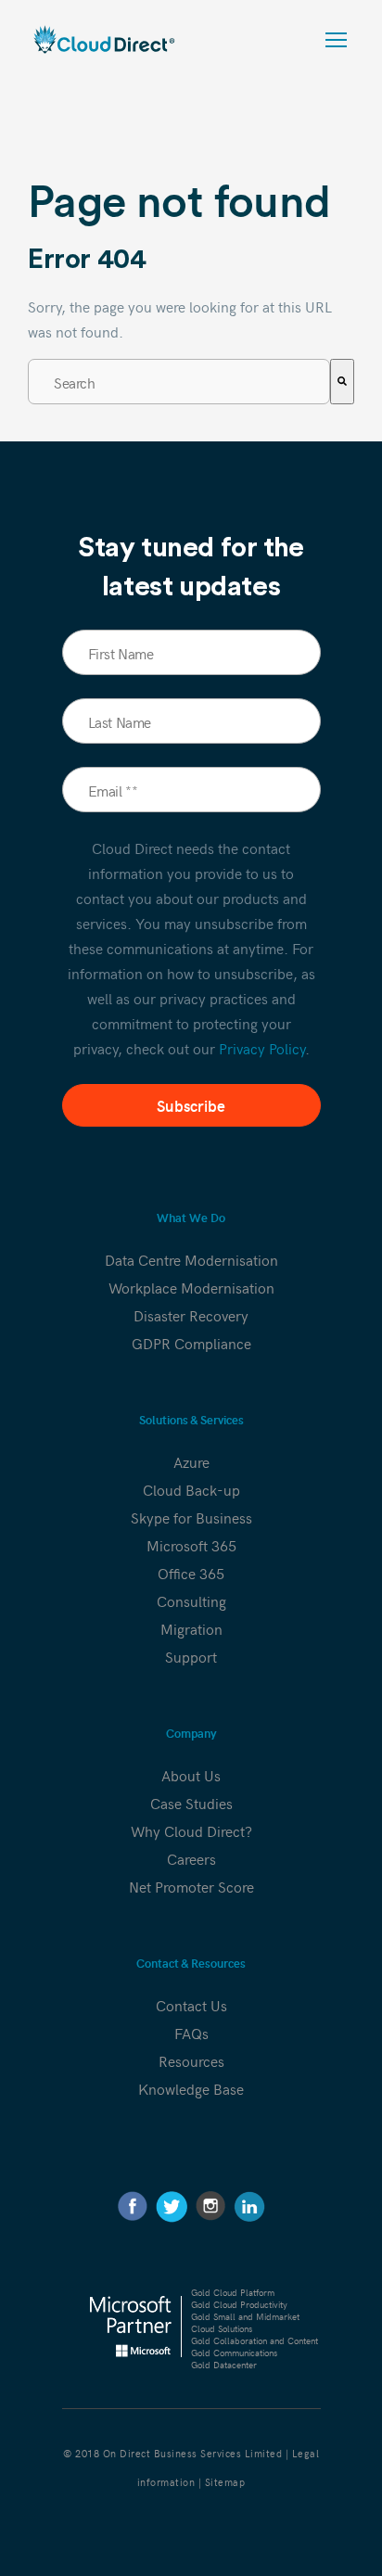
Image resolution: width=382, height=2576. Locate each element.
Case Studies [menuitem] (191, 1803)
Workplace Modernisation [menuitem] (191, 1287)
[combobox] (179, 382)
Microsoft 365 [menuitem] (191, 1545)
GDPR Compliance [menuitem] (191, 1343)
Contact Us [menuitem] (191, 2005)
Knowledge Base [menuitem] (191, 2088)
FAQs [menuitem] (191, 2033)
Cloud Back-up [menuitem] (191, 1489)
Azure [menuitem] (191, 1461)
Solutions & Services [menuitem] (191, 1420)
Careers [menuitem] (191, 1858)
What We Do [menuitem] (191, 1218)
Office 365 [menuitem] (191, 1573)
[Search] (342, 382)
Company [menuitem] (191, 1734)
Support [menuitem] (191, 1656)
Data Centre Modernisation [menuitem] (191, 1259)
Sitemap (225, 2482)
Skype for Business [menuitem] (191, 1517)
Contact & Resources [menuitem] (191, 1964)
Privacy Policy (262, 1048)
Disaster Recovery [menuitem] (191, 1315)
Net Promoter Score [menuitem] (191, 1886)
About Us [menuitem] (191, 1775)
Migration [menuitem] (191, 1628)
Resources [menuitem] (191, 2060)
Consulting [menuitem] (191, 1600)
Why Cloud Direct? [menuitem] (191, 1830)
